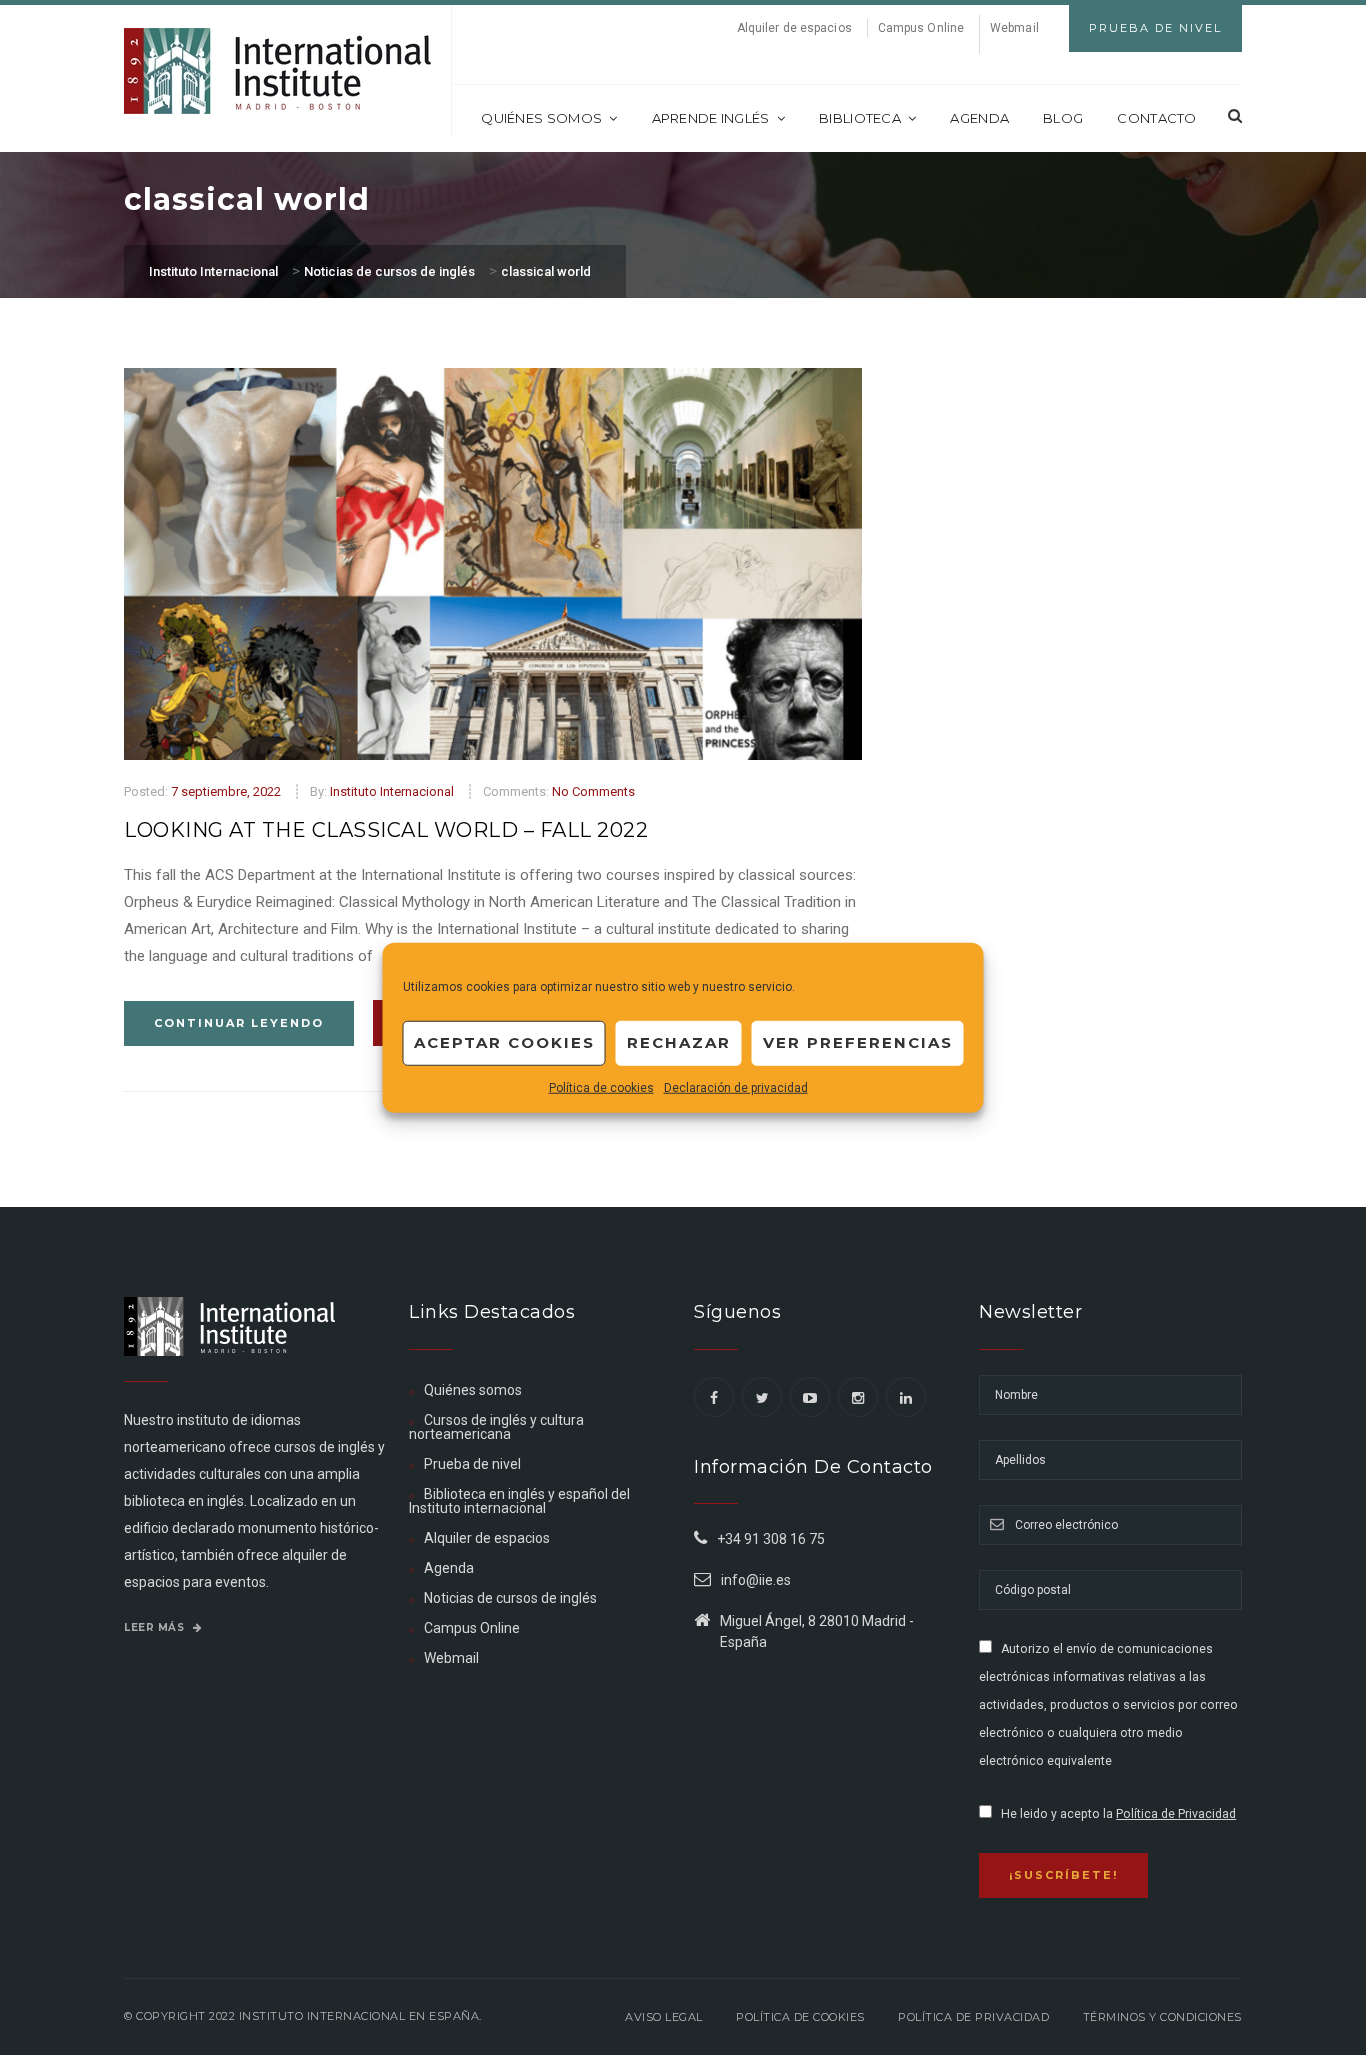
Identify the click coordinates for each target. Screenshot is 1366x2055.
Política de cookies (601, 1087)
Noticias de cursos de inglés (510, 1598)
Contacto (1156, 118)
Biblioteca (860, 118)
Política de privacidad (973, 2017)
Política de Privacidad (1176, 1814)
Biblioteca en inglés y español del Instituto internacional (519, 1501)
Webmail (1014, 28)
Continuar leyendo (239, 1023)
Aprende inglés (711, 118)
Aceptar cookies (504, 1042)
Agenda (979, 118)
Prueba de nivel (472, 1464)
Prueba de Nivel (1155, 28)
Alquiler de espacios (794, 28)
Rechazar (679, 1042)
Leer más (156, 1627)
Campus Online (921, 28)
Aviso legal (664, 2017)
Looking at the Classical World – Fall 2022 (386, 830)
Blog (1063, 118)
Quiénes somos (541, 118)
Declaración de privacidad (736, 1087)
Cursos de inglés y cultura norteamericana (496, 1427)
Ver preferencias (858, 1042)
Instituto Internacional (392, 791)
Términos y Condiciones (1162, 2017)
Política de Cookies (800, 2017)
